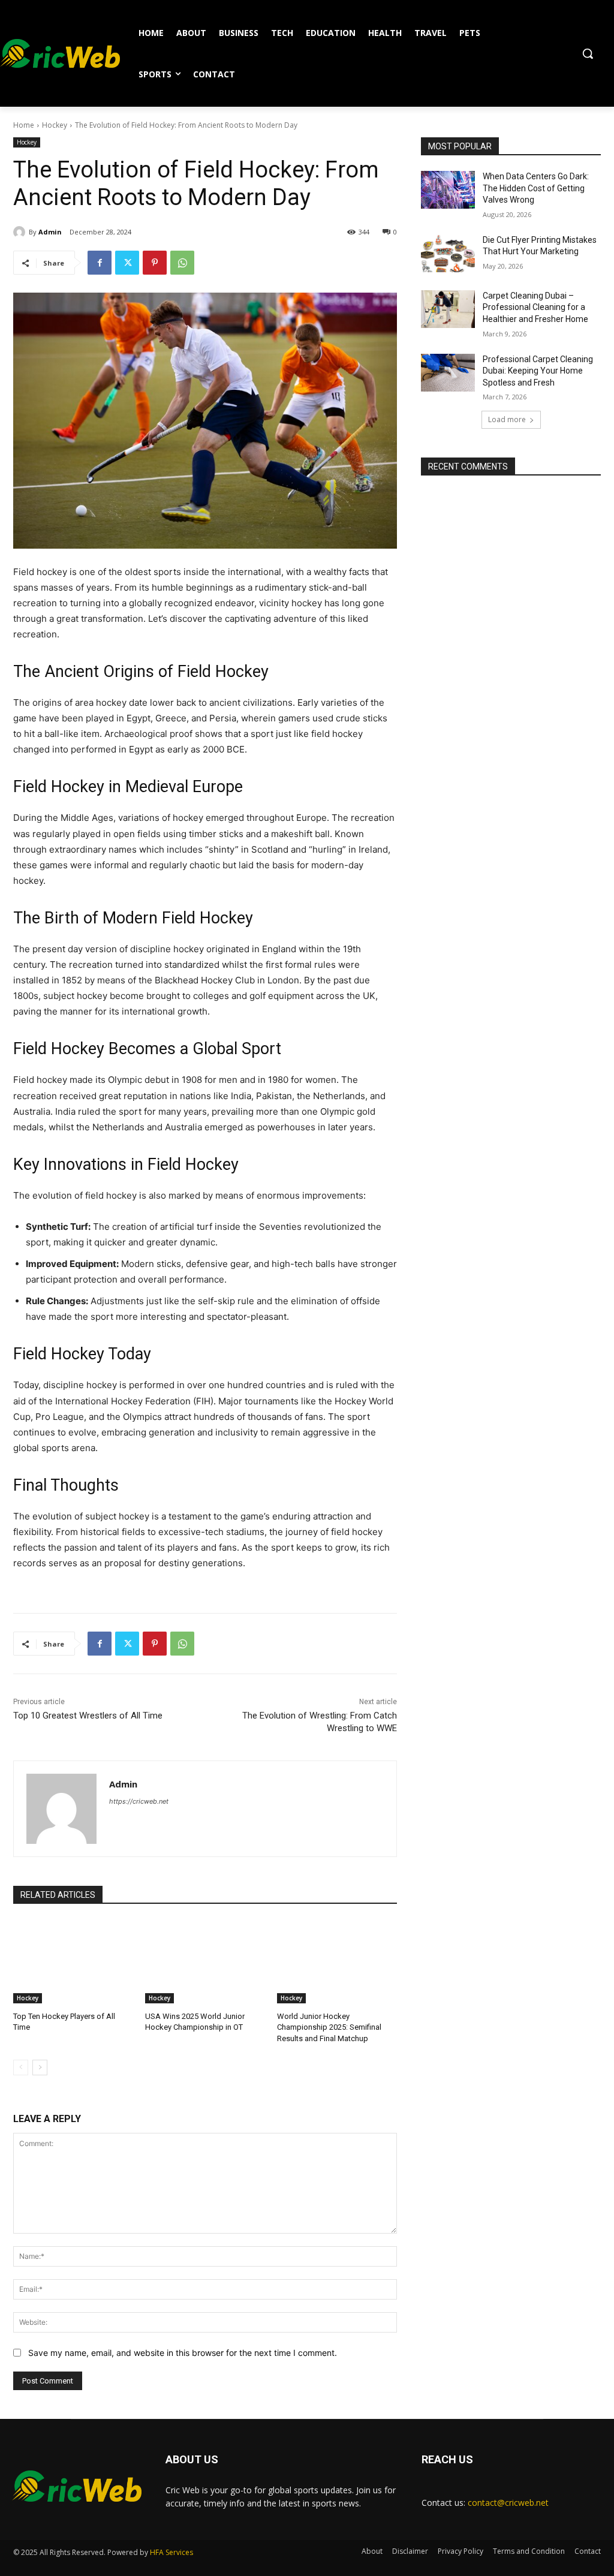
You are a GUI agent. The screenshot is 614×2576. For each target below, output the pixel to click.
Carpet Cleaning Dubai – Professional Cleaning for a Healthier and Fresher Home (535, 307)
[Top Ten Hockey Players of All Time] (73, 1961)
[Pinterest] (155, 263)
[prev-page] (21, 2068)
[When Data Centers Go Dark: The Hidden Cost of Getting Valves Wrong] (448, 190)
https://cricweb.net (139, 1801)
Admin (50, 232)
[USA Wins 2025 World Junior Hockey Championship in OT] (205, 1961)
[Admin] (21, 232)
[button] (588, 53)
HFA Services (171, 2552)
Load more (507, 419)
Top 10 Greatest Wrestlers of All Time (88, 1716)
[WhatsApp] (182, 263)
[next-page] (40, 2068)
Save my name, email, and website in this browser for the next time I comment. (183, 2353)
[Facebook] (100, 263)
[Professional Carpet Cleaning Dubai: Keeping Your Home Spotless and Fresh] (448, 373)
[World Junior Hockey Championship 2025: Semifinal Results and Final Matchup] (337, 1961)
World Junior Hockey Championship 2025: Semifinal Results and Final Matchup (329, 2027)
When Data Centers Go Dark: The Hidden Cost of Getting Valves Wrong (536, 188)
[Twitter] (127, 263)
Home (24, 125)
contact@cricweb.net (508, 2503)
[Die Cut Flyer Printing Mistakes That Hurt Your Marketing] (448, 253)
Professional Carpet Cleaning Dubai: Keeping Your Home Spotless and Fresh (538, 371)
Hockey (55, 125)
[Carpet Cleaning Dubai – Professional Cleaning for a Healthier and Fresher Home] (448, 309)
